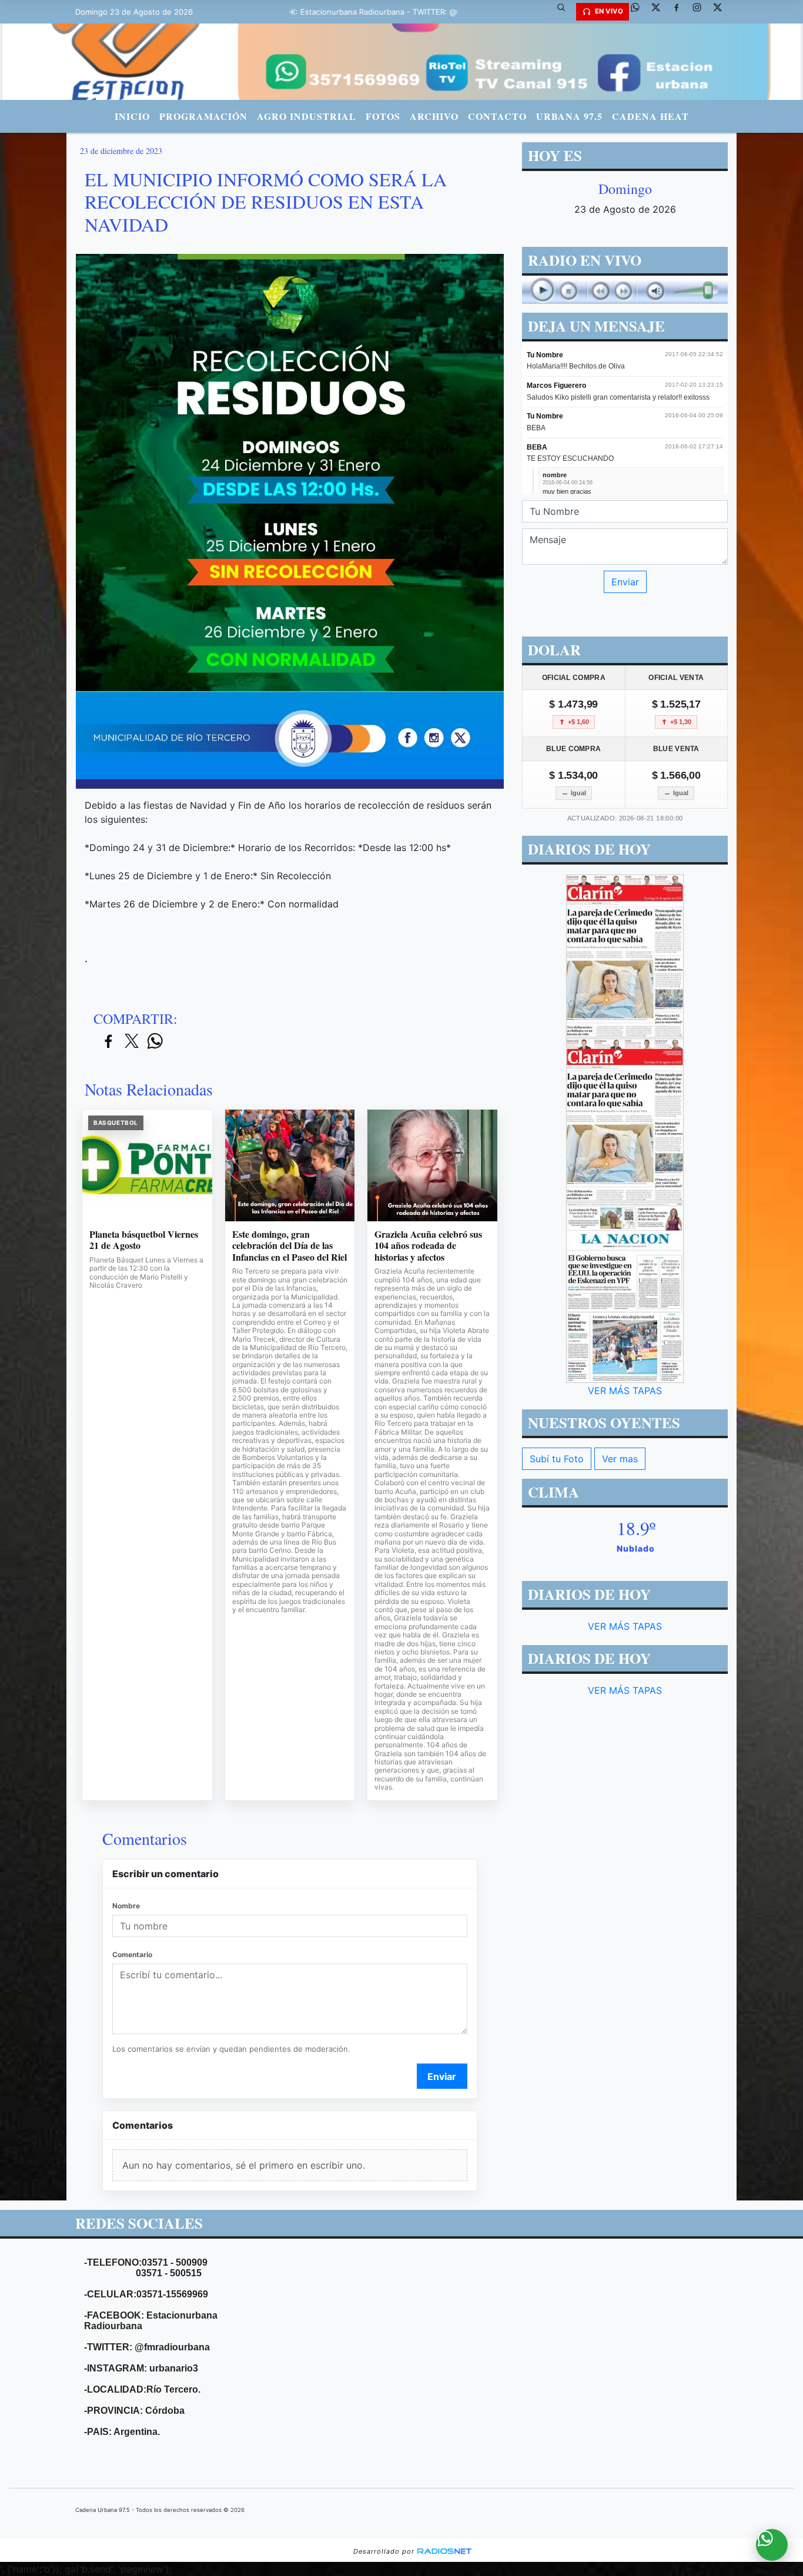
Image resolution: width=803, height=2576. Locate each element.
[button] (566, 12)
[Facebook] (681, 12)
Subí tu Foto (557, 1459)
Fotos (383, 116)
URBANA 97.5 (569, 116)
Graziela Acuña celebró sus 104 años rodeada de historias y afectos (428, 1246)
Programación (203, 116)
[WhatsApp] (640, 12)
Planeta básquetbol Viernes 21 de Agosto (144, 1240)
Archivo (434, 116)
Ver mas (620, 1459)
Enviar (442, 2076)
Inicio (132, 116)
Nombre (126, 1906)
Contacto (497, 116)
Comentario (132, 1954)
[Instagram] (701, 12)
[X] (660, 12)
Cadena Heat (650, 116)
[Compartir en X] (132, 1042)
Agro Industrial (307, 116)
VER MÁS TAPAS (625, 1391)
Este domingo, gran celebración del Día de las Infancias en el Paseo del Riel (290, 1246)
